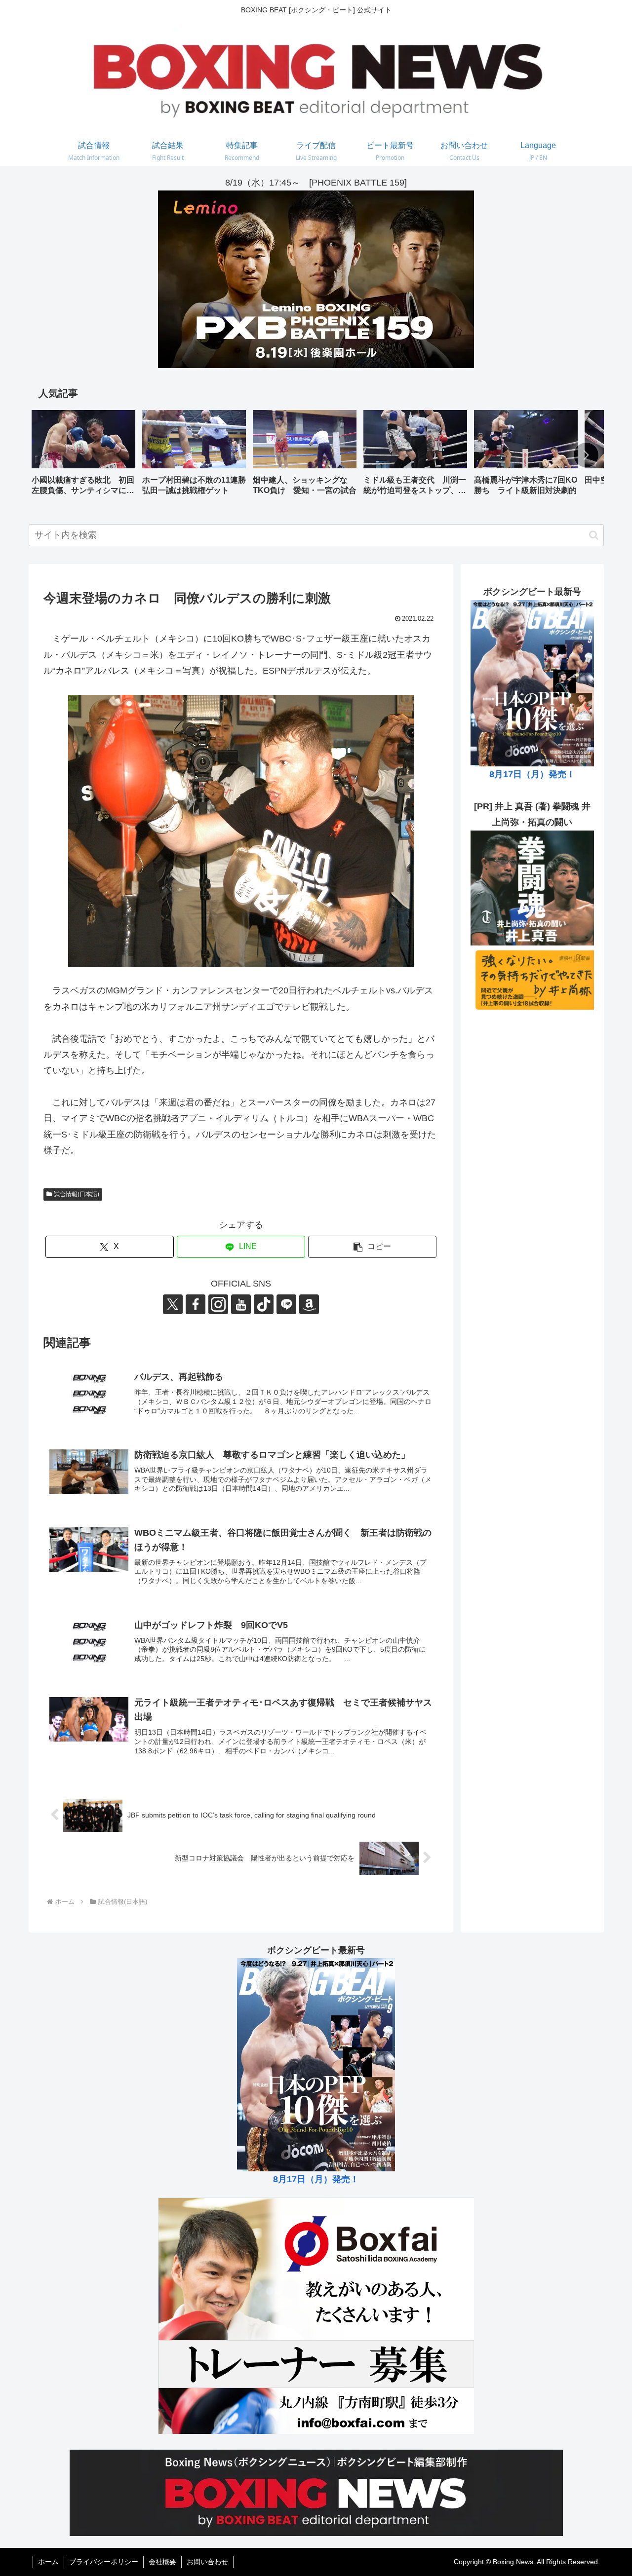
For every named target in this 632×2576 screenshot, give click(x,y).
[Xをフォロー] (173, 1304)
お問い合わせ (207, 2562)
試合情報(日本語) (77, 1194)
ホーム (48, 2562)
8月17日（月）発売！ (532, 774)
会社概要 (162, 2562)
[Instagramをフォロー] (218, 1304)
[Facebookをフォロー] (196, 1304)
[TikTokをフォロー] (264, 1304)
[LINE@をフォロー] (286, 1304)
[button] (586, 455)
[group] (83, 456)
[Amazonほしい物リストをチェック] (309, 1304)
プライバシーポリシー (104, 2562)
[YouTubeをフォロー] (241, 1304)
